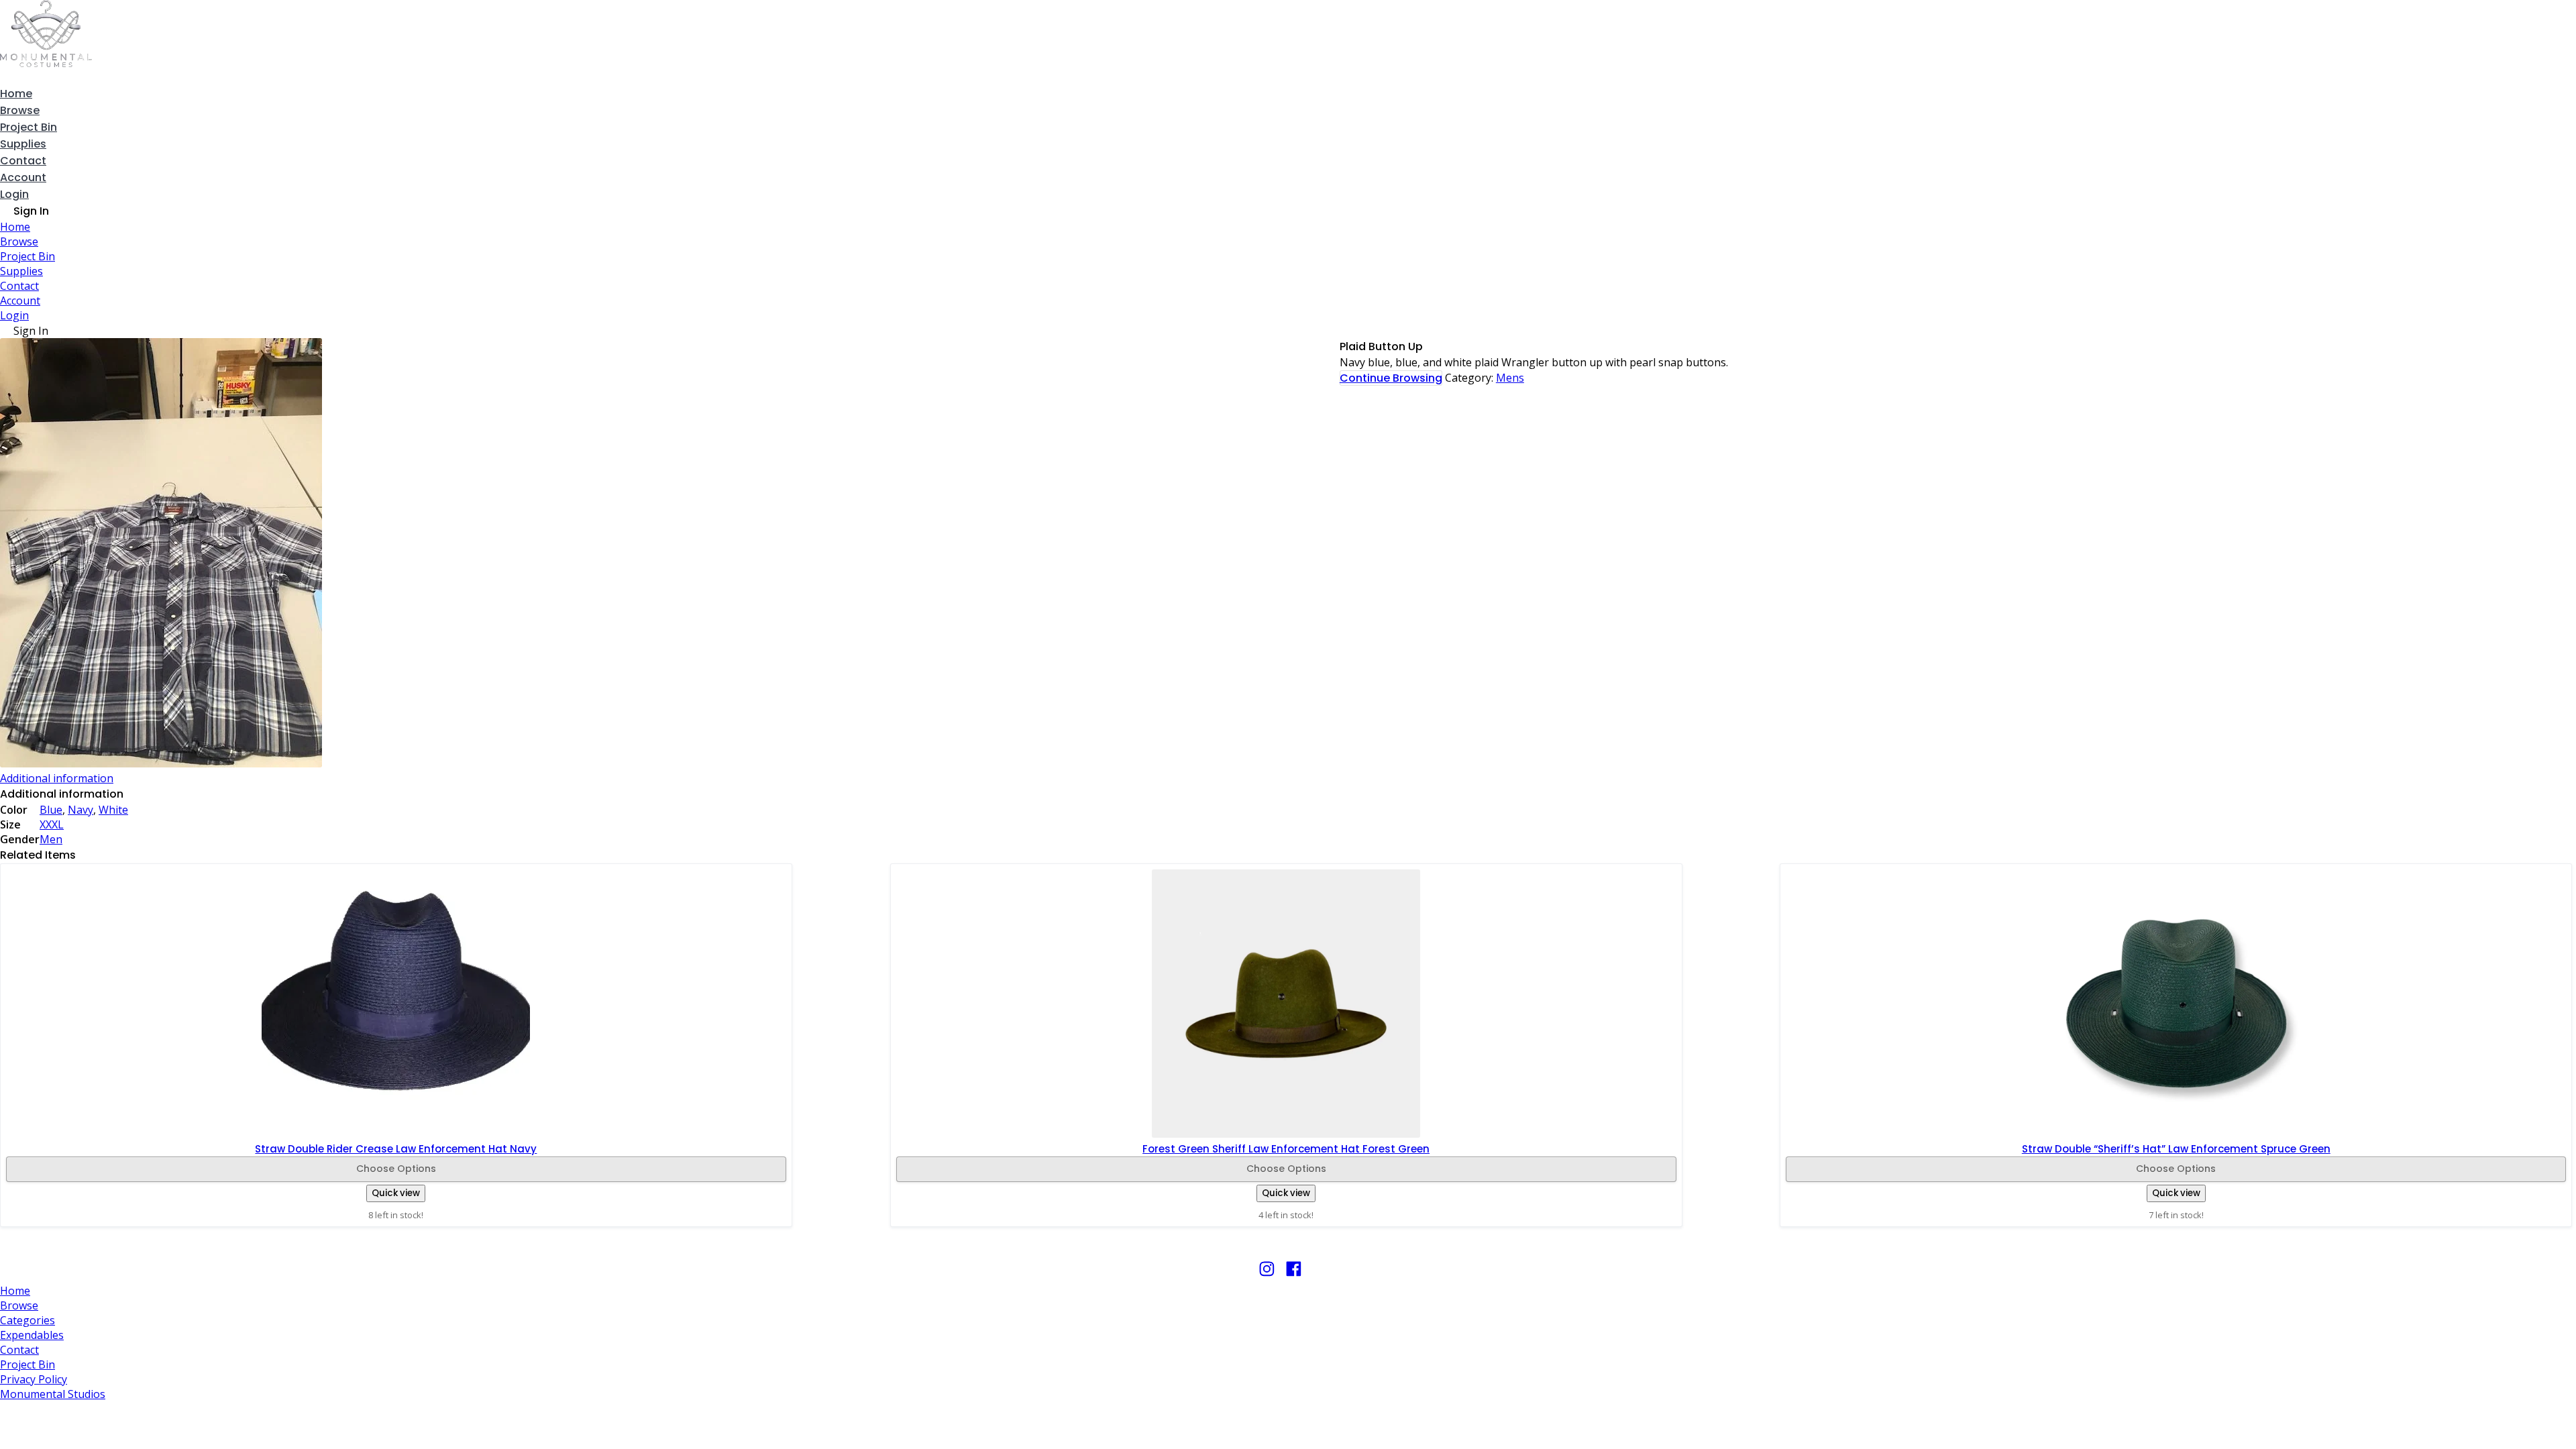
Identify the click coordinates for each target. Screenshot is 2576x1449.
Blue (51, 810)
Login (14, 194)
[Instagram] (1267, 1275)
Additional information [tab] (57, 778)
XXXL (52, 824)
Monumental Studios (53, 1394)
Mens (1510, 378)
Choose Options (396, 1169)
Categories (28, 1320)
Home (16, 94)
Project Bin (29, 127)
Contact (23, 161)
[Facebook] (1294, 1275)
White (113, 810)
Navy (80, 810)
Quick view (396, 1193)
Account (23, 177)
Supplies (23, 144)
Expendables (32, 1335)
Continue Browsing (1391, 378)
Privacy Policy (34, 1379)
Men (51, 839)
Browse (20, 110)
